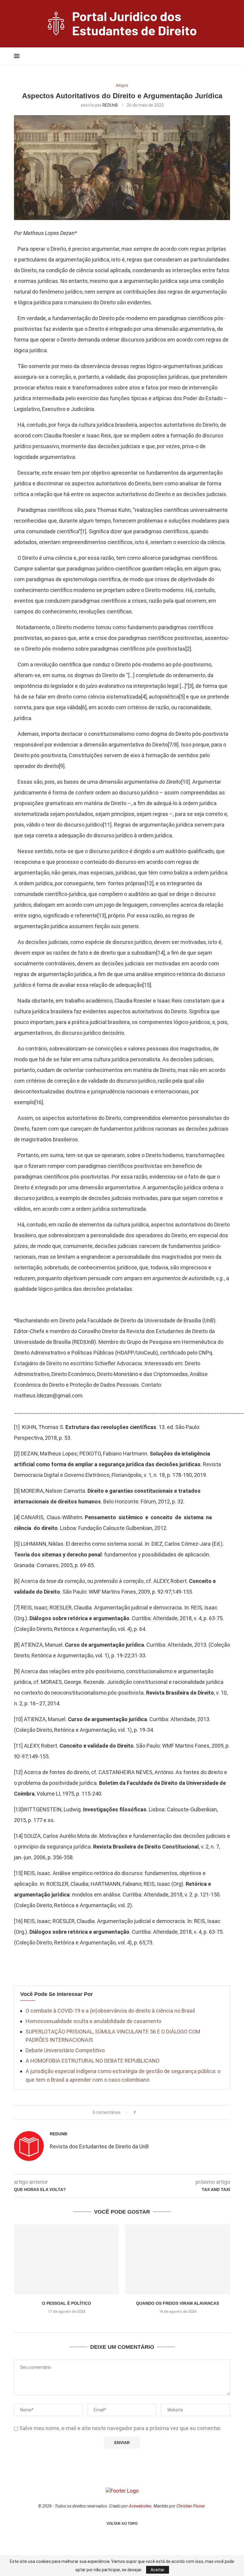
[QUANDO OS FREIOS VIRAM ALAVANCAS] (177, 2259)
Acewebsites (140, 2506)
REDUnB (110, 105)
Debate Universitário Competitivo (65, 2050)
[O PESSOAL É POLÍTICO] (67, 2259)
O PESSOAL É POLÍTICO (67, 2303)
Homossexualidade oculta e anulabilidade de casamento (93, 2021)
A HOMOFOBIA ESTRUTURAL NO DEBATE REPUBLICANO (93, 2061)
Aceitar (158, 2570)
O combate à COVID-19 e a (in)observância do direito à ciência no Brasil (110, 2011)
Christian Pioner (191, 2506)
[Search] (216, 56)
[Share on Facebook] (142, 2113)
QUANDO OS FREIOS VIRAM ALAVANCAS (177, 2303)
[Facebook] (199, 56)
